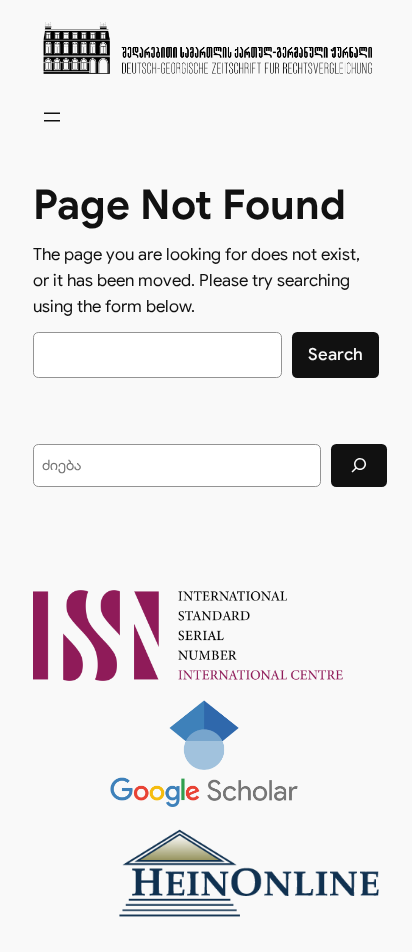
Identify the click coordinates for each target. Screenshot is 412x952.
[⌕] (359, 465)
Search (335, 354)
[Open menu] (52, 117)
